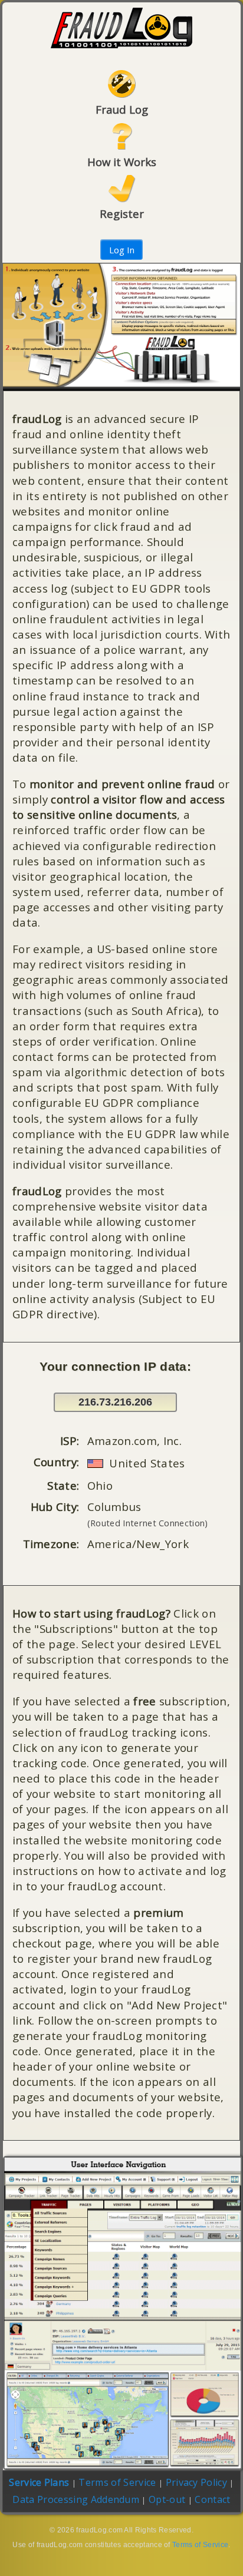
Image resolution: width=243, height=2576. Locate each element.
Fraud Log (122, 109)
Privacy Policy (196, 2482)
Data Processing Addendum (76, 2499)
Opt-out (167, 2499)
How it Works (122, 162)
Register (122, 214)
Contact (212, 2499)
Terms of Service (117, 2482)
